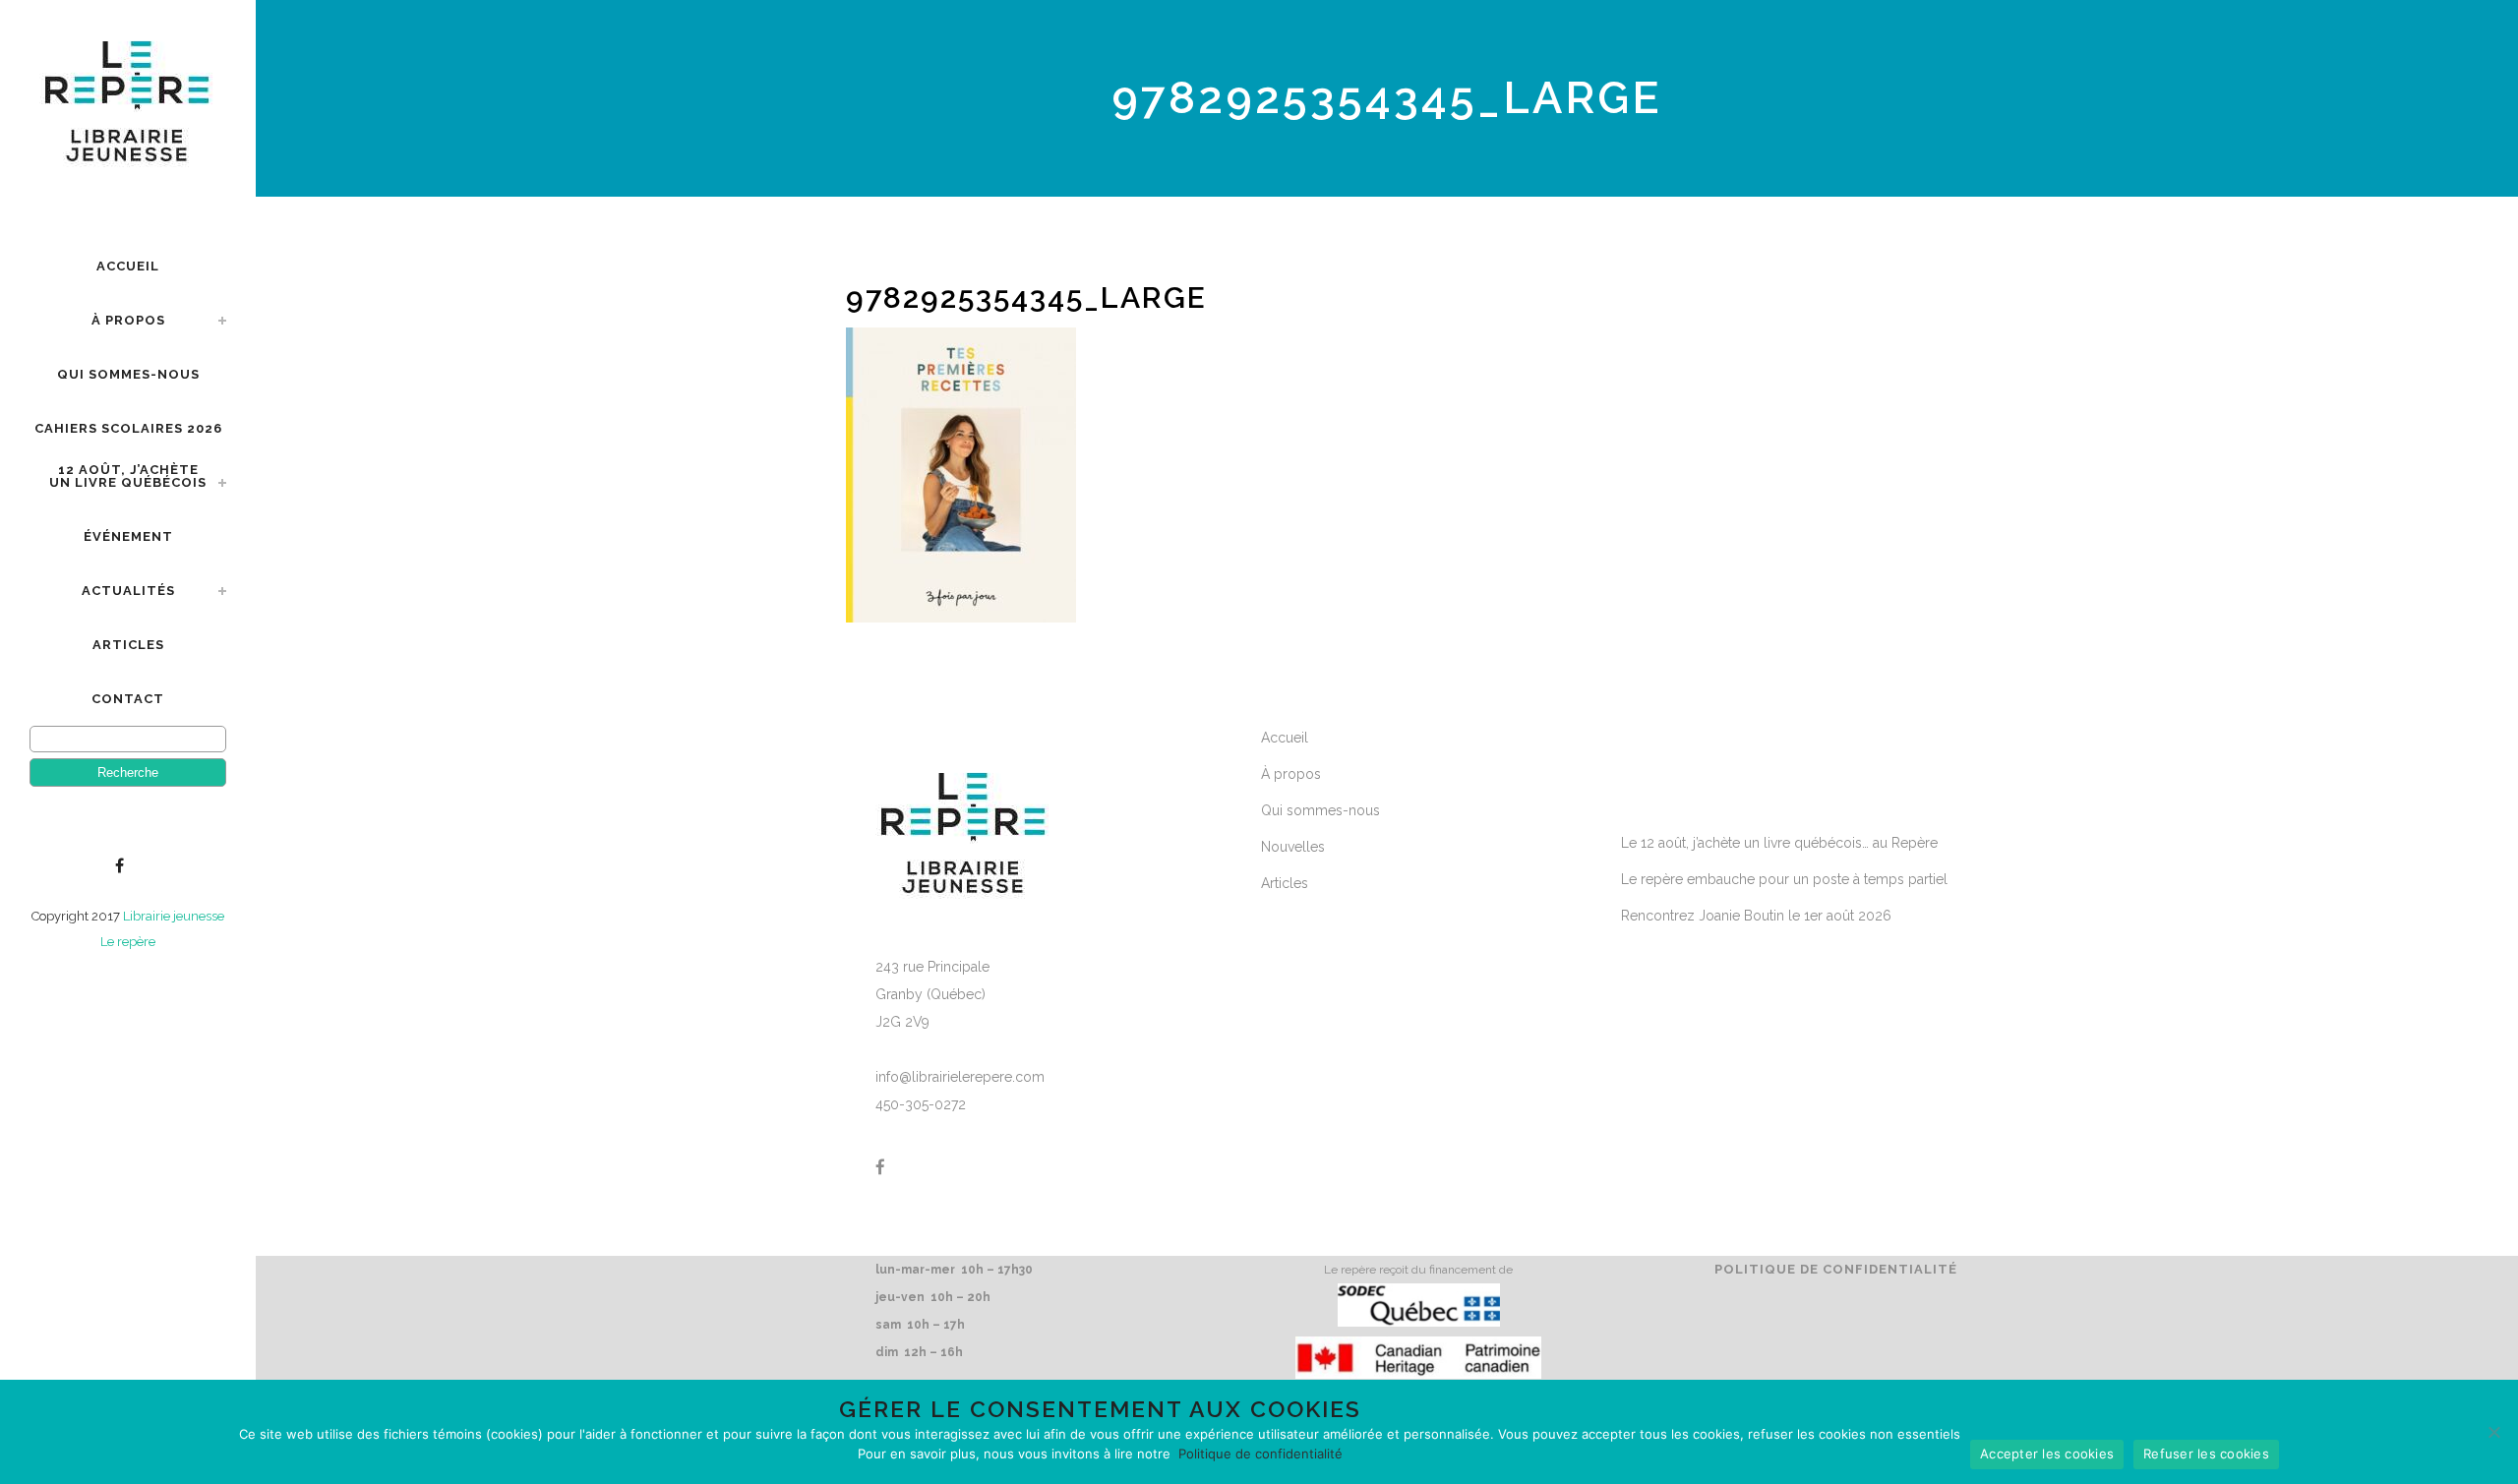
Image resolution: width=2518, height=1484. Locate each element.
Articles (1285, 883)
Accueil (1285, 738)
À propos (1291, 774)
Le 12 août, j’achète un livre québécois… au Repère (1779, 843)
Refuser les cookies (2206, 1454)
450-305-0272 (921, 1104)
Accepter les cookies (2047, 1454)
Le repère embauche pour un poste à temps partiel (1784, 879)
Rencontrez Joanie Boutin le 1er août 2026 (1756, 916)
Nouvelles (1293, 847)
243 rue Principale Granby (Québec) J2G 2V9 (932, 994)
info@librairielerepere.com (960, 1077)
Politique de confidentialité (1836, 1269)
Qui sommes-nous (1320, 810)
